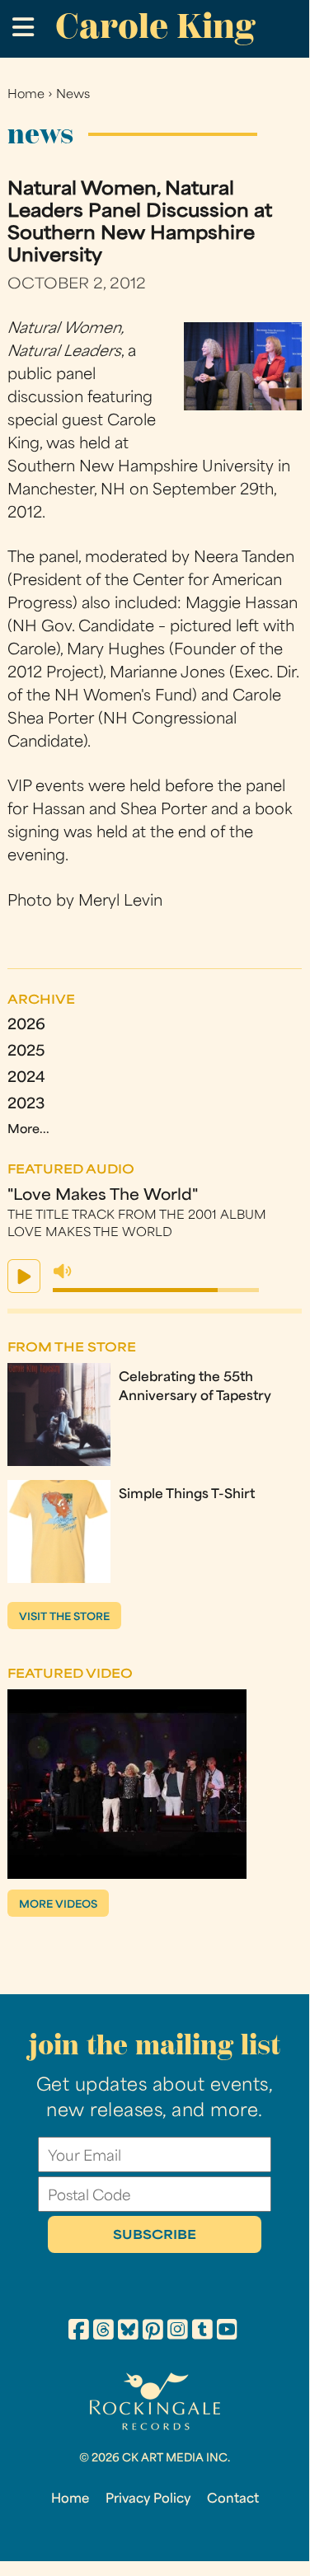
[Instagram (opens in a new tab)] (178, 2332)
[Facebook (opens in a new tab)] (79, 2332)
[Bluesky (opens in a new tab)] (128, 2332)
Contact (233, 2499)
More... (28, 1130)
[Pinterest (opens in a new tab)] (153, 2332)
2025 (26, 1052)
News (73, 95)
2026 (26, 1026)
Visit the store (64, 1618)
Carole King (155, 26)
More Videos (58, 1905)
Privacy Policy (148, 2499)
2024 (26, 1078)
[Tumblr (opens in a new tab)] (202, 2332)
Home (26, 95)
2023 (26, 1105)
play (24, 1276)
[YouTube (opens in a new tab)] (227, 2332)
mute (63, 1272)
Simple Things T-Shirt (187, 1495)
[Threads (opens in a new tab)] (103, 2332)
